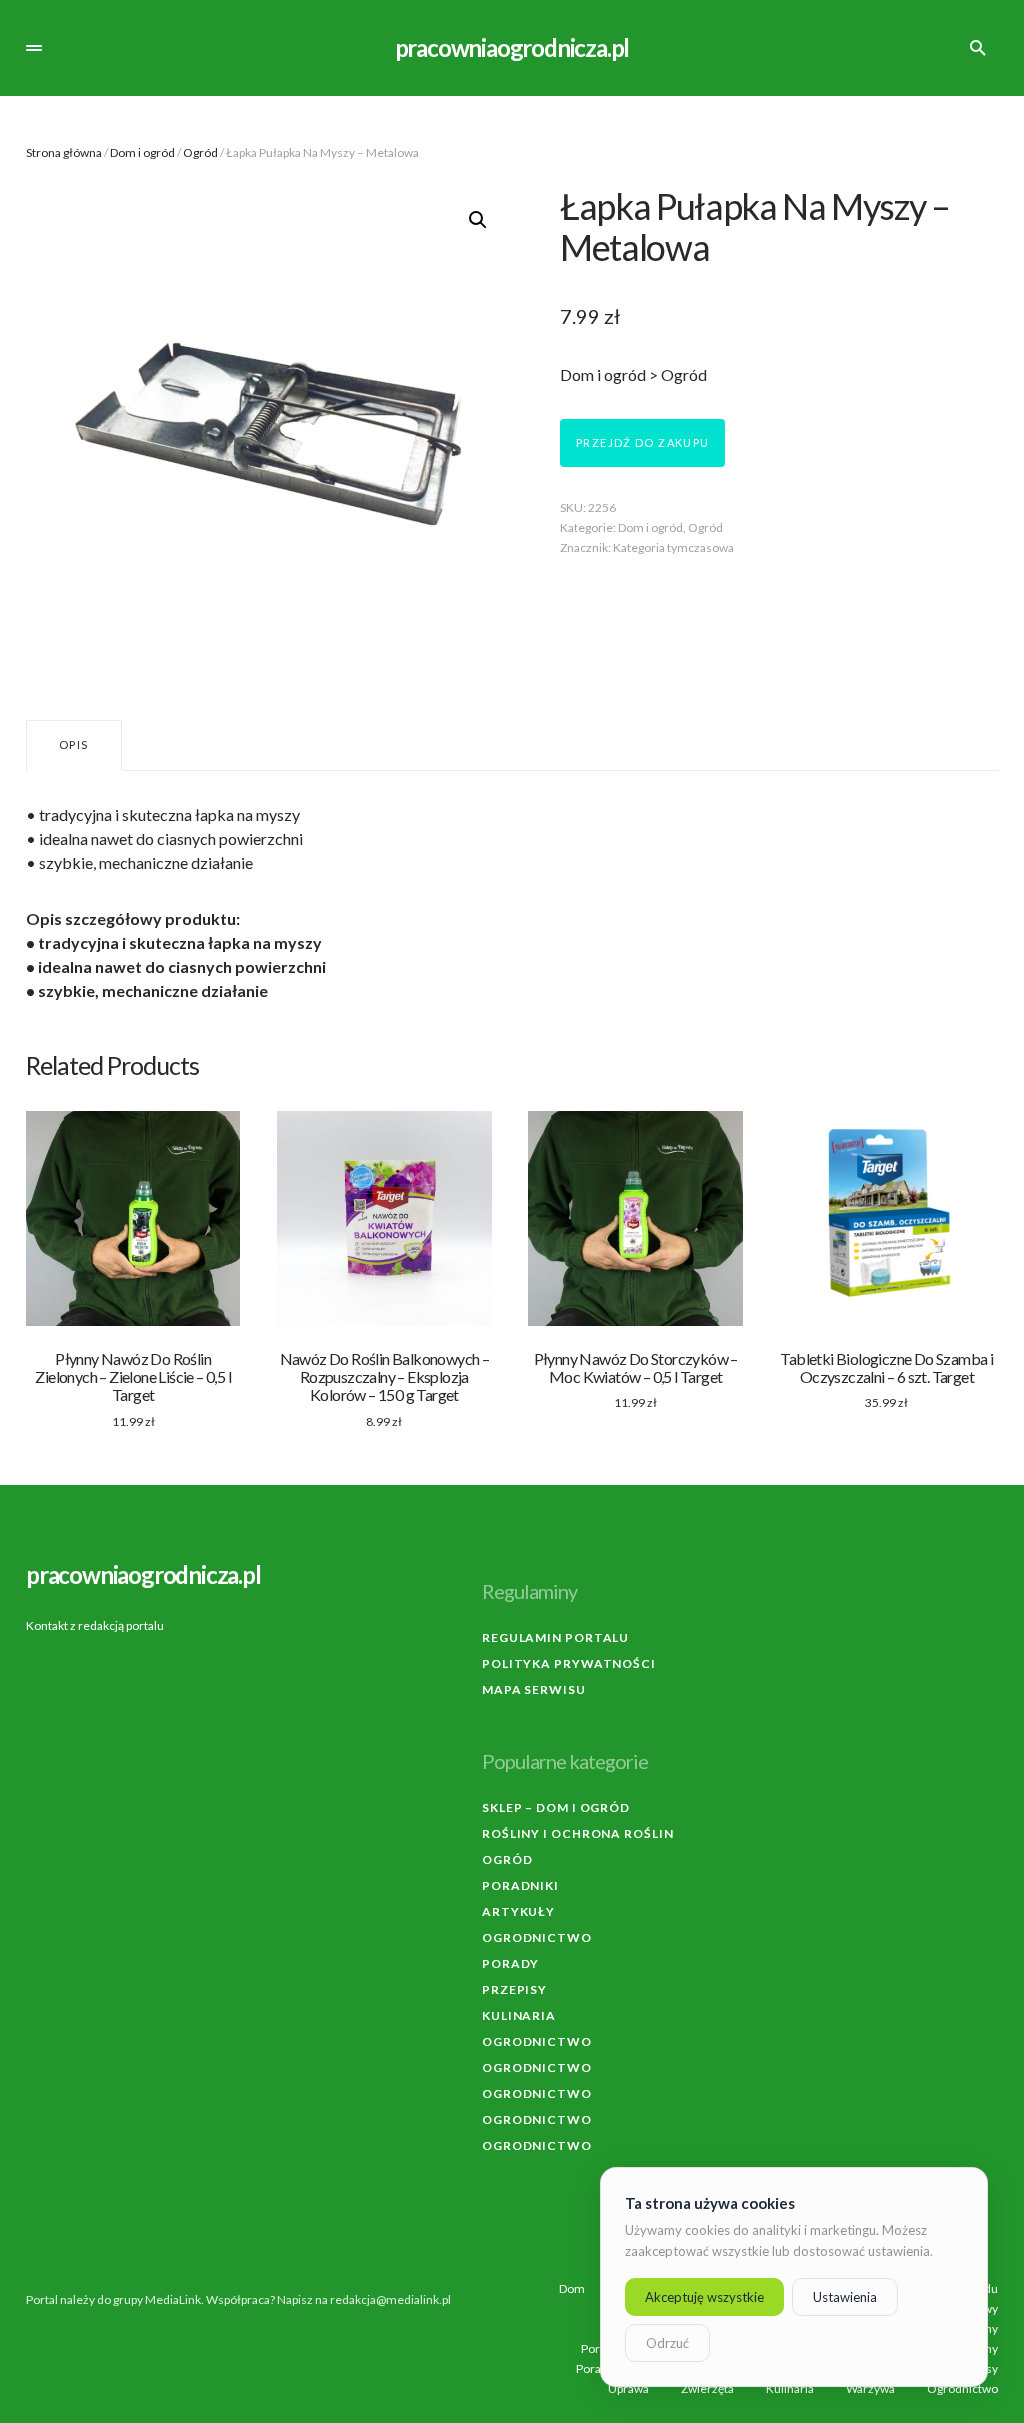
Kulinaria (519, 2015)
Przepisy (514, 1989)
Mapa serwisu (534, 1689)
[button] (34, 48)
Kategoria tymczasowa (673, 547)
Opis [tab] (74, 744)
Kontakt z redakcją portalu (95, 1625)
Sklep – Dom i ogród (556, 1807)
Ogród (200, 152)
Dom (572, 2289)
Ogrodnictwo (537, 1937)
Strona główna (64, 152)
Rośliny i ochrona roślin (578, 1833)
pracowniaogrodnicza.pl (512, 47)
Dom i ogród (142, 152)
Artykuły (518, 1911)
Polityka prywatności (569, 1663)
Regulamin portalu (555, 1637)
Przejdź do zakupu (642, 442)
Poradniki (520, 1885)
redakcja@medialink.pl (390, 2299)
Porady (510, 1963)
